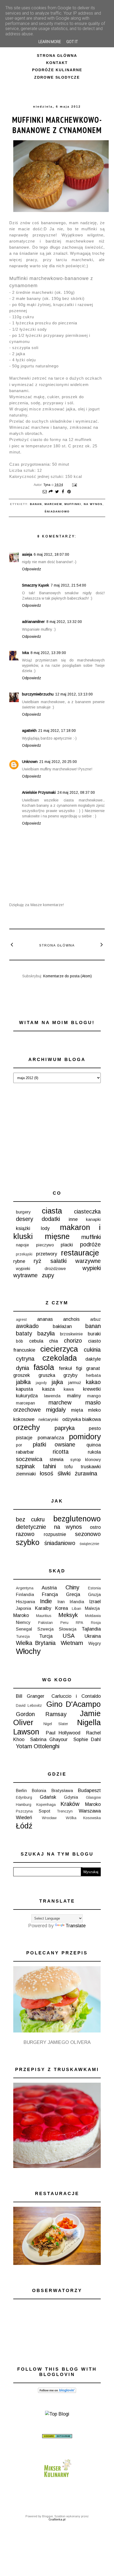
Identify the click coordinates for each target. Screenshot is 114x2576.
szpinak (25, 1466)
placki (67, 1245)
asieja (27, 554)
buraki (94, 1334)
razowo (25, 1534)
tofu (68, 1467)
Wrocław (49, 1818)
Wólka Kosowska (83, 1818)
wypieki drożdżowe (41, 1268)
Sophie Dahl (87, 1739)
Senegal (24, 1629)
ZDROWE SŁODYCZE (57, 77)
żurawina (86, 1473)
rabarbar (25, 1452)
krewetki (92, 1389)
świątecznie (89, 1544)
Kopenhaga (46, 1805)
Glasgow (93, 1797)
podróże (90, 1244)
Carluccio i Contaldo (76, 1696)
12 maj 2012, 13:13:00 (74, 694)
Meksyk (68, 1615)
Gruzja (94, 1594)
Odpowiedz (32, 569)
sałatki (58, 1261)
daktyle (93, 1359)
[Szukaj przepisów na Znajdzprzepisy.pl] (57, 2414)
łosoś (47, 1473)
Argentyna (25, 1588)
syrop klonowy (85, 1459)
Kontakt (57, 63)
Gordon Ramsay (41, 1714)
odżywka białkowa (82, 1419)
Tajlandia (91, 1629)
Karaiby (43, 1608)
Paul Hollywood (63, 1733)
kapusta (24, 1389)
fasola (44, 1367)
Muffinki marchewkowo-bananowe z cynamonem (57, 125)
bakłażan (62, 1326)
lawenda (52, 1396)
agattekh (29, 731)
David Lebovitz (29, 1705)
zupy (48, 1275)
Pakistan (45, 1623)
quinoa (94, 1445)
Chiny (72, 1587)
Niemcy (23, 1622)
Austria (49, 1588)
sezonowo (88, 1534)
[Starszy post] (102, 944)
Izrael (95, 1602)
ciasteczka (87, 1211)
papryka (65, 1428)
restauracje (80, 1253)
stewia (56, 1459)
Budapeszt (89, 1790)
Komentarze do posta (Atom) (67, 976)
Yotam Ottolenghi (38, 1746)
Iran (61, 1602)
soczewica (29, 1459)
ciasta (52, 1211)
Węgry (95, 1643)
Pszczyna (24, 1811)
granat (93, 1368)
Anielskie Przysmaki (39, 792)
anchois (71, 1319)
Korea (62, 1608)
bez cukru (30, 1519)
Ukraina (93, 1636)
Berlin (21, 1790)
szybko (28, 1542)
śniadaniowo (57, 512)
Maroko (21, 1615)
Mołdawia (93, 1616)
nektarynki (48, 1419)
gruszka (47, 1375)
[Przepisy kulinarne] (57, 2478)
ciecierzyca (59, 1349)
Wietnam (72, 1643)
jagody (41, 1383)
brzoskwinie (71, 1334)
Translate (76, 1926)
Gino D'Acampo (74, 1704)
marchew (53, 504)
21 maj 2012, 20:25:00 (58, 762)
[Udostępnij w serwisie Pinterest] (69, 492)
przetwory (47, 1254)
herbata (93, 1375)
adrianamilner (33, 622)
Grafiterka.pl (57, 2519)
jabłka (23, 1382)
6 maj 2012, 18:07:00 (51, 554)
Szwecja (45, 1629)
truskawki (91, 1467)
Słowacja (68, 1629)
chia (53, 1341)
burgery (23, 1212)
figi (79, 1368)
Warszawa (90, 1811)
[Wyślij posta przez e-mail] (74, 485)
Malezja (92, 1608)
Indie (46, 1601)
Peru (64, 1623)
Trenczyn (65, 1811)
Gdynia (71, 1797)
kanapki (93, 1219)
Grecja (73, 1594)
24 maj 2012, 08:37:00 (76, 792)
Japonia (23, 1608)
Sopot (45, 1811)
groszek (22, 1375)
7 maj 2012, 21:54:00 (68, 585)
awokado (27, 1326)
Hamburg (24, 1805)
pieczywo (45, 1245)
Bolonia (39, 1790)
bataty (24, 1333)
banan (36, 504)
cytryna (25, 1359)
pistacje (24, 1438)
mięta (77, 1410)
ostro (95, 1527)
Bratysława (62, 1790)
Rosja (96, 1623)
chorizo (73, 1341)
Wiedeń (24, 1818)
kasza (48, 1389)
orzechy (27, 1427)
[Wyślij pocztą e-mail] (45, 492)
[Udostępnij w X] (57, 492)
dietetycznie (31, 1527)
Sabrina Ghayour (49, 1739)
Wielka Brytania (36, 1643)
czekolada (60, 1358)
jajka (57, 1382)
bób (19, 1341)
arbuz (95, 1319)
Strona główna (57, 56)
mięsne (57, 1236)
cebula (36, 1341)
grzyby (70, 1375)
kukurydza (27, 1396)
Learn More (50, 42)
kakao (93, 1382)
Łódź (24, 1826)
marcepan (25, 1403)
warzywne (88, 1261)
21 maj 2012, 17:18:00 (57, 731)
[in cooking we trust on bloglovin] (57, 2391)
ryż (38, 1261)
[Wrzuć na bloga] (51, 492)
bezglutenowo (77, 1519)
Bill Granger (30, 1696)
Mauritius (44, 1616)
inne (73, 1219)
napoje (22, 1245)
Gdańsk (48, 1797)
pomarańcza (51, 1438)
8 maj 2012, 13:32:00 (64, 622)
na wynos (93, 504)
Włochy (28, 1651)
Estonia (94, 1588)
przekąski (24, 1254)
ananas (45, 1319)
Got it (72, 42)
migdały (56, 1410)
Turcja (46, 1636)
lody (45, 1228)
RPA (80, 1623)
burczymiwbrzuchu (38, 694)
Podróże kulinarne (57, 70)
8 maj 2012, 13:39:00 (48, 653)
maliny (74, 1396)
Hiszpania (25, 1602)
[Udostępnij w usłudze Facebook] (63, 492)
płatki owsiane (54, 1444)
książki (23, 1228)
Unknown (30, 762)
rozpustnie (55, 1534)
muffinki (73, 504)
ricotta (61, 1452)
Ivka (25, 653)
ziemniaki (26, 1474)
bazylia (46, 1333)
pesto (95, 1428)
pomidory (85, 1437)
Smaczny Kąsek (36, 585)
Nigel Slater (56, 1724)
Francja (50, 1594)
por (19, 1445)
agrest (21, 1319)
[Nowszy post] (12, 944)
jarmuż (75, 1382)
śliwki (64, 1473)
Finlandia (25, 1594)
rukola (94, 1452)
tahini (49, 1466)
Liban (76, 1609)
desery (25, 1219)
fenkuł (65, 1368)
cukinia (92, 1350)
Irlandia (77, 1602)
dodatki (51, 1219)
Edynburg (24, 1797)
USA (69, 1636)
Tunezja (23, 1636)
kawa (69, 1389)
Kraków (70, 1804)
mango (94, 1396)
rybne (19, 1261)
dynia (23, 1368)
